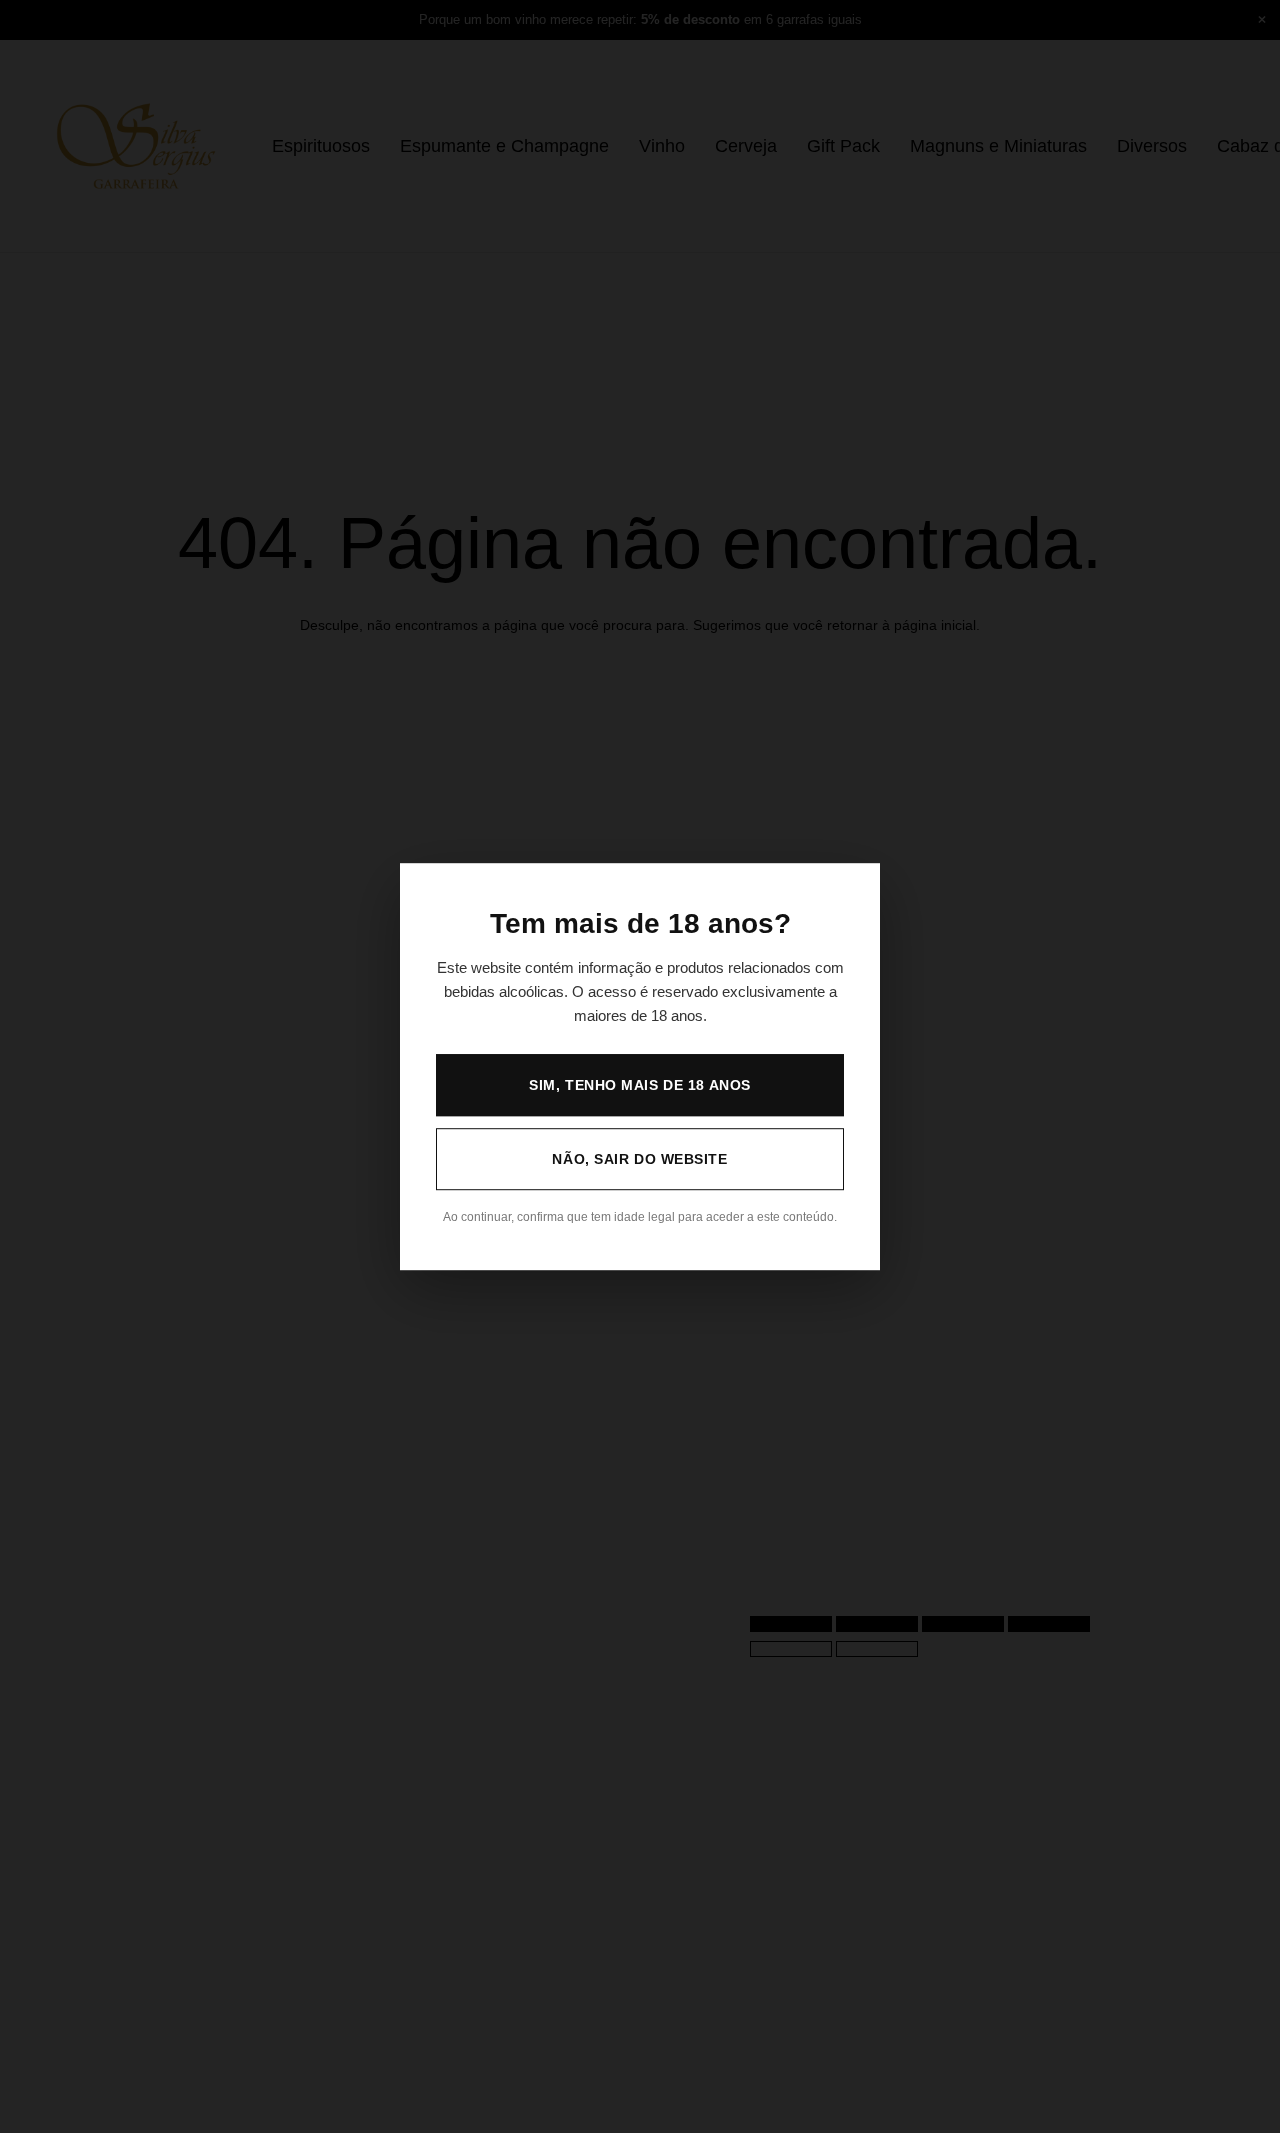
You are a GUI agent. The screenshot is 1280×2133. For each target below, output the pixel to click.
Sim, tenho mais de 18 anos (640, 1085)
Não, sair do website (639, 1159)
